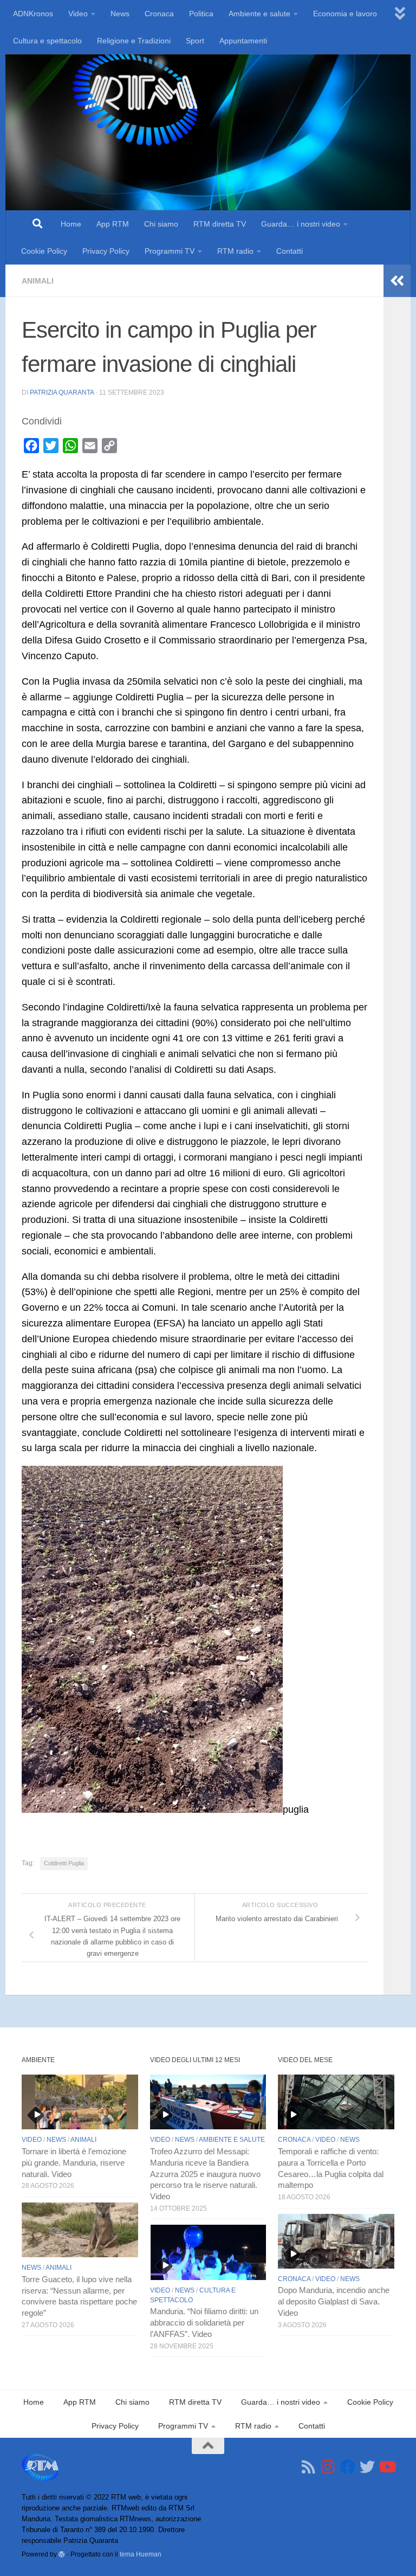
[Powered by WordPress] (62, 2554)
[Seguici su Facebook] (348, 2467)
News (120, 14)
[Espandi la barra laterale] (397, 281)
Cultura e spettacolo (47, 41)
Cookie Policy (44, 251)
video (32, 2140)
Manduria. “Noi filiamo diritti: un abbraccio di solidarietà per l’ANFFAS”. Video (204, 2323)
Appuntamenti (243, 41)
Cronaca (159, 14)
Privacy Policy (106, 251)
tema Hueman (141, 2554)
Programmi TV (170, 251)
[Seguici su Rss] (309, 2467)
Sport (195, 41)
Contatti (290, 251)
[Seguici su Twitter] (367, 2467)
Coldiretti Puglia (64, 1863)
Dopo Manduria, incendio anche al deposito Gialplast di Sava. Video (334, 2302)
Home (71, 224)
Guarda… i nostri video (301, 224)
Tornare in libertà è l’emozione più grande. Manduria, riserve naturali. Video (74, 2163)
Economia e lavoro (345, 14)
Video (78, 14)
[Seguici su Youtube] (387, 2467)
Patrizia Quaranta (62, 392)
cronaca (294, 2140)
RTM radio (235, 251)
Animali (38, 281)
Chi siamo (161, 224)
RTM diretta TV (220, 224)
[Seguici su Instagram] (328, 2467)
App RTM (113, 224)
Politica (201, 14)
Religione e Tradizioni (134, 41)
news (56, 2140)
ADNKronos (33, 14)
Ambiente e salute (259, 14)
